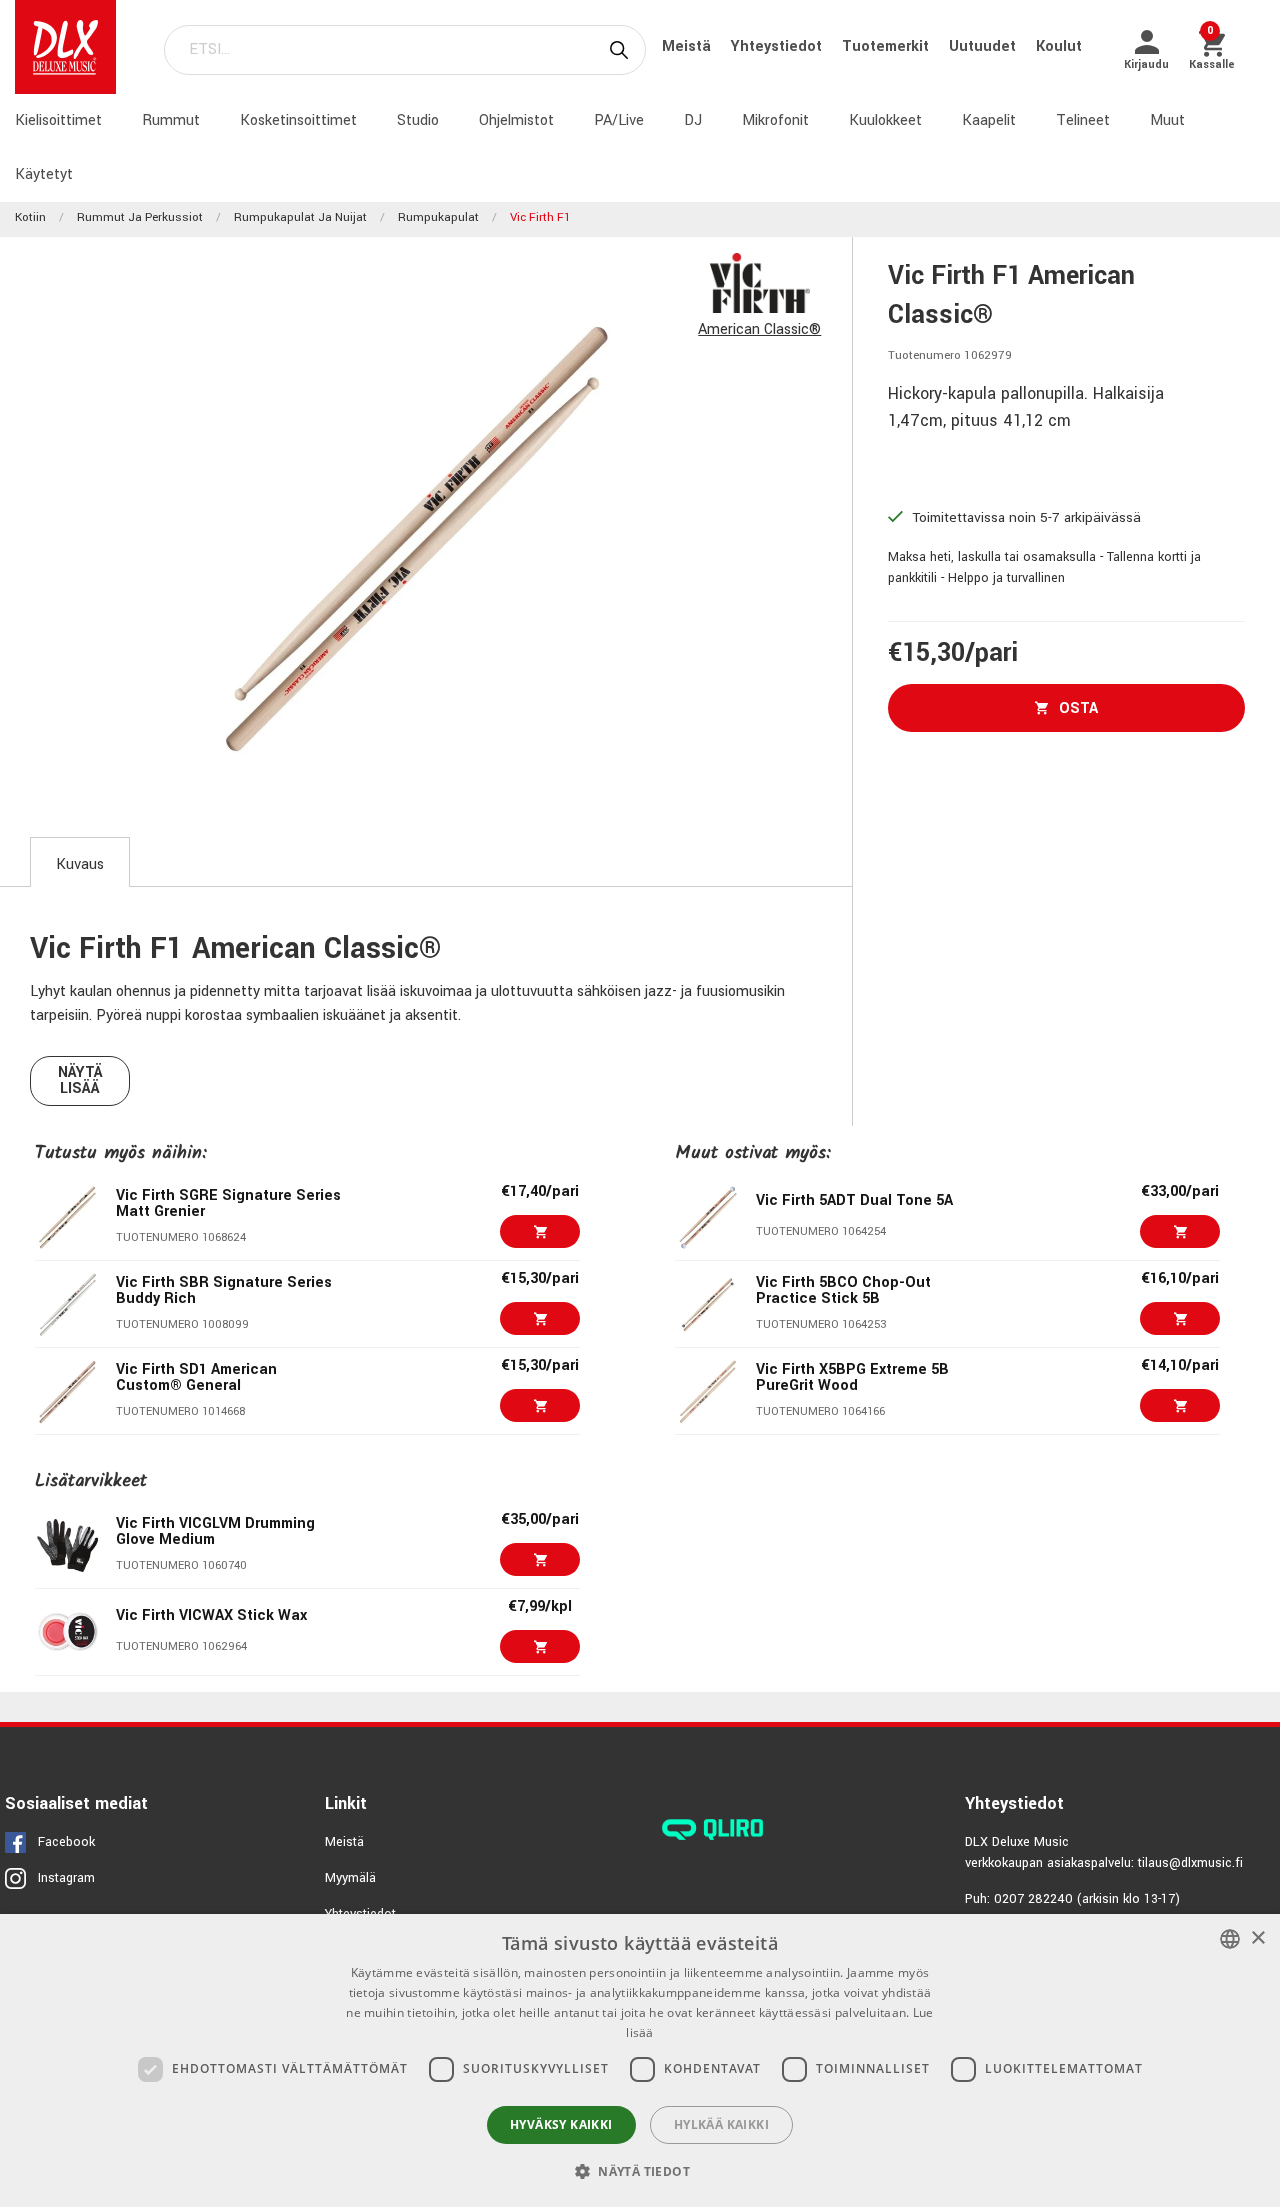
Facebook (66, 1842)
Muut (1167, 120)
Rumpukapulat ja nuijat (300, 217)
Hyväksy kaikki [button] (561, 2124)
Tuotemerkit (887, 46)
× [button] (1257, 1938)
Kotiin (30, 217)
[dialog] (640, 2060)
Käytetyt (44, 174)
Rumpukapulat (438, 217)
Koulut (1059, 46)
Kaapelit (989, 120)
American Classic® (759, 329)
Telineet (1083, 120)
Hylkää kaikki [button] (721, 2124)
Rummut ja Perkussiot (140, 217)
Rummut (171, 120)
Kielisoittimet (58, 120)
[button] (640, 2171)
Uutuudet (984, 46)
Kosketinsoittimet (298, 120)
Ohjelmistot (516, 120)
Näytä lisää (80, 1080)
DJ (693, 120)
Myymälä (350, 1878)
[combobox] (1230, 1939)
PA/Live (619, 120)
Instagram (66, 1878)
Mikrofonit (775, 120)
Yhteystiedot (778, 46)
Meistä (688, 46)
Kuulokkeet (885, 120)
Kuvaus (80, 864)
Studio (418, 120)
